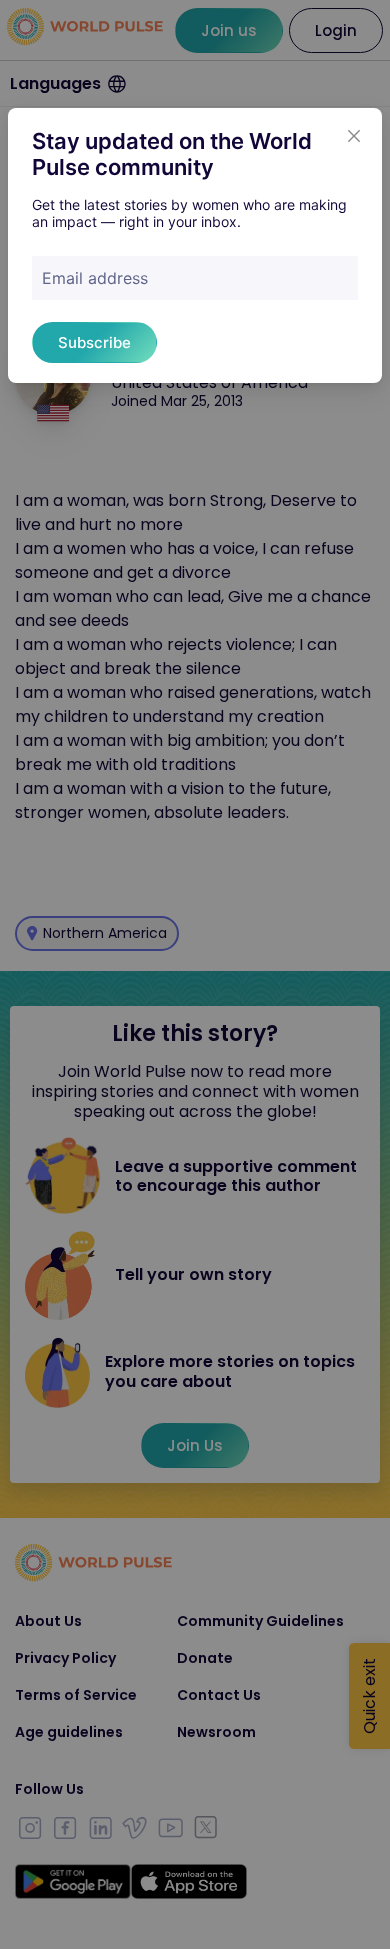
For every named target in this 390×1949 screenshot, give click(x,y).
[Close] (354, 136)
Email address (95, 278)
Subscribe (94, 342)
